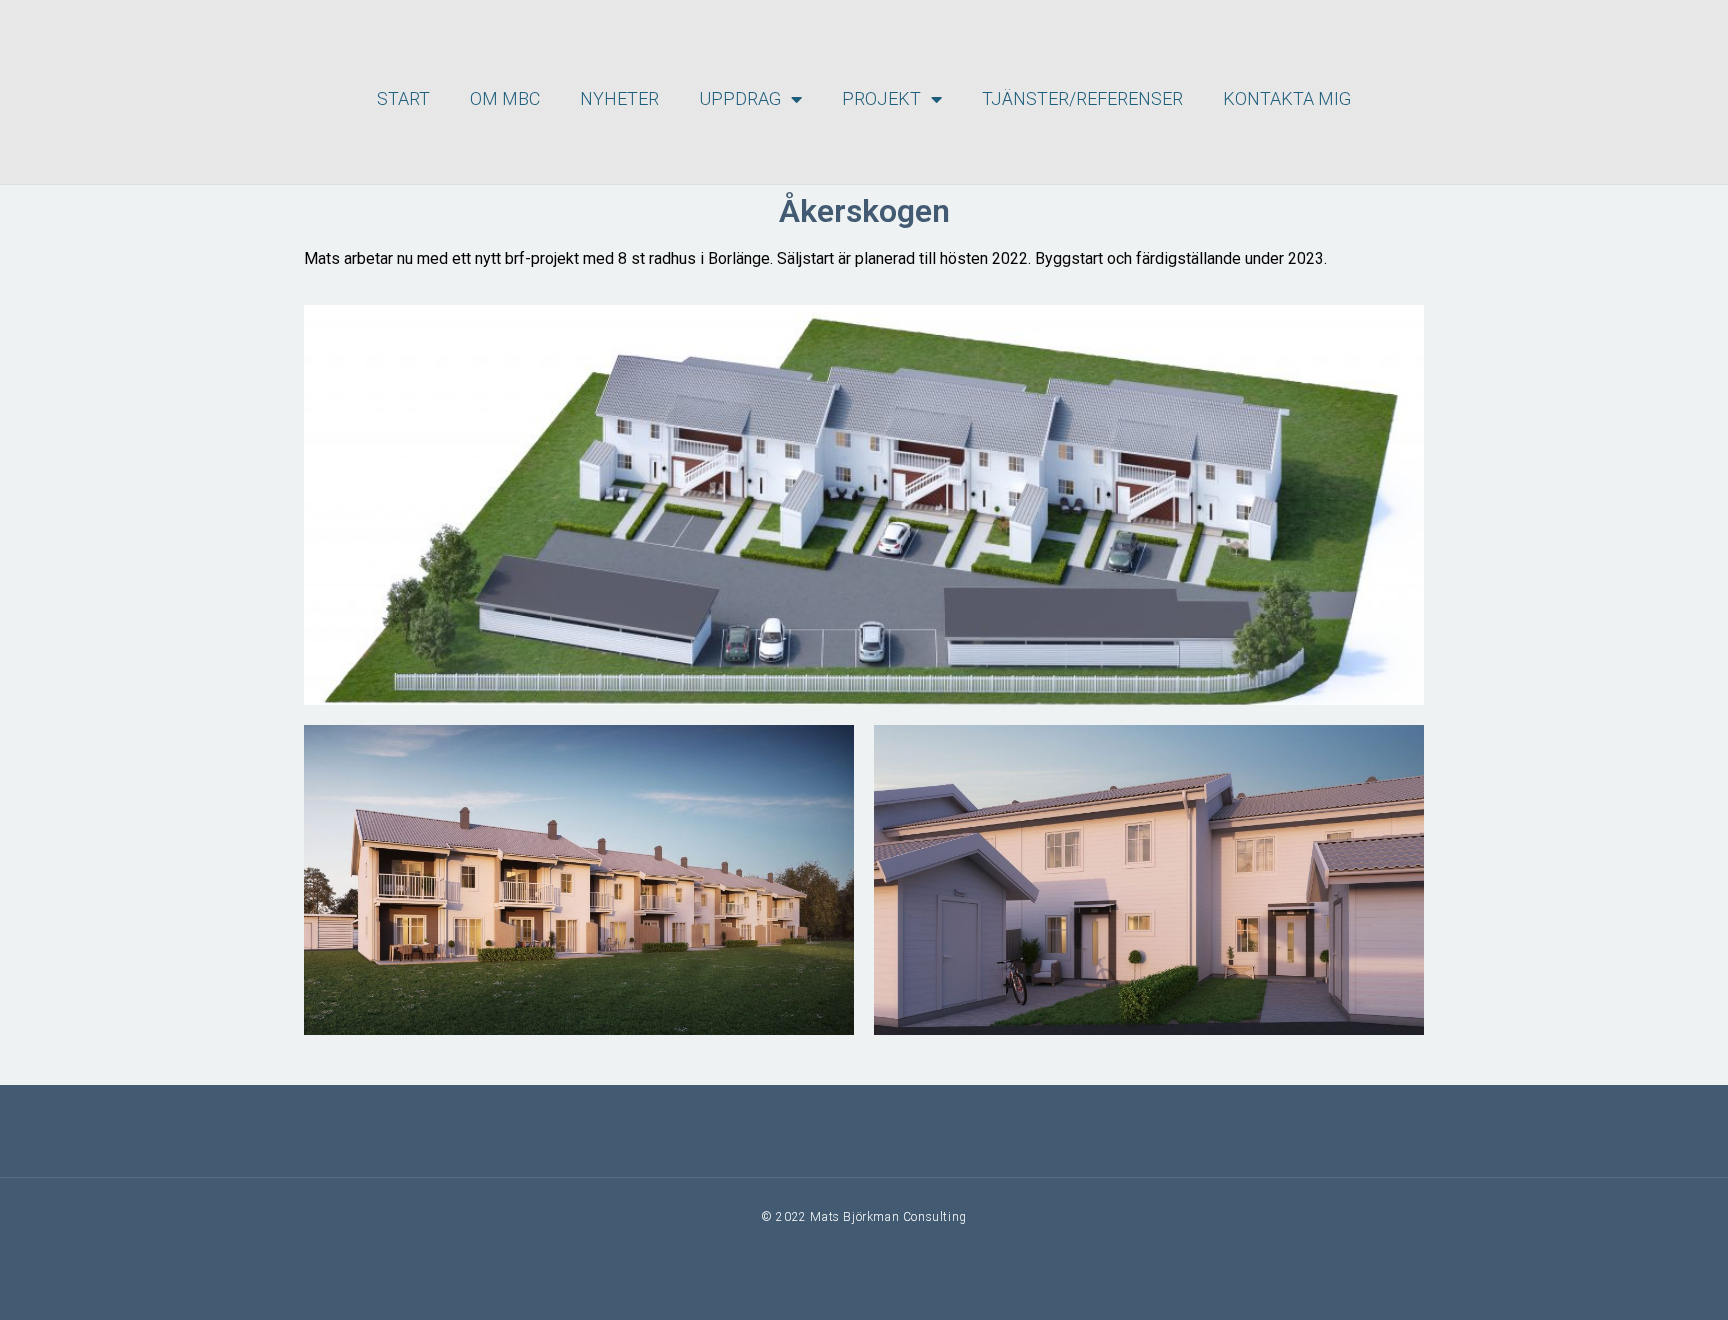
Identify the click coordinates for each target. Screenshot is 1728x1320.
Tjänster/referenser (1082, 98)
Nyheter (619, 98)
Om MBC (505, 98)
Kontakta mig (1287, 98)
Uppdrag (740, 98)
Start (403, 98)
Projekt (881, 98)
